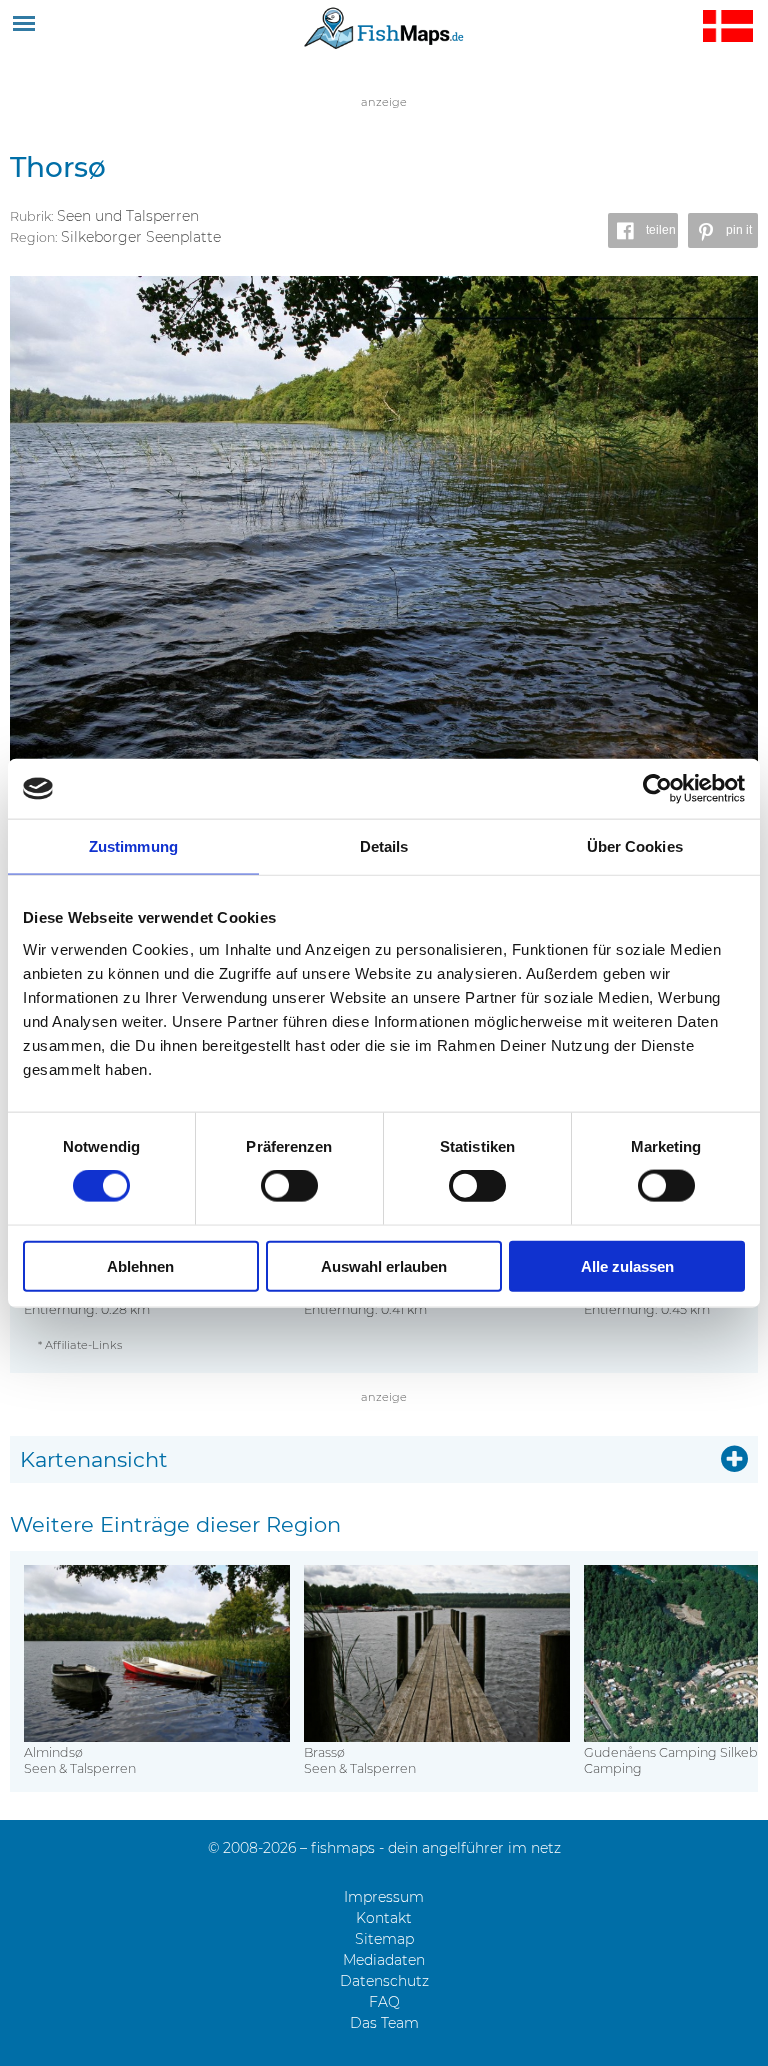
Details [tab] (384, 846)
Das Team (384, 2023)
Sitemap (384, 1939)
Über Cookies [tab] (635, 846)
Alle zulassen (627, 1265)
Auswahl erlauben (384, 1265)
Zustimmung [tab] (133, 846)
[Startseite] (384, 27)
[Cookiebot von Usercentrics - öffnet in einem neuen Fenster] (657, 789)
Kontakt (384, 1918)
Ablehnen (140, 1265)
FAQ (384, 2002)
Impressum (384, 1897)
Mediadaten (384, 1960)
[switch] (289, 1186)
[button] (643, 230)
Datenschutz (384, 1981)
